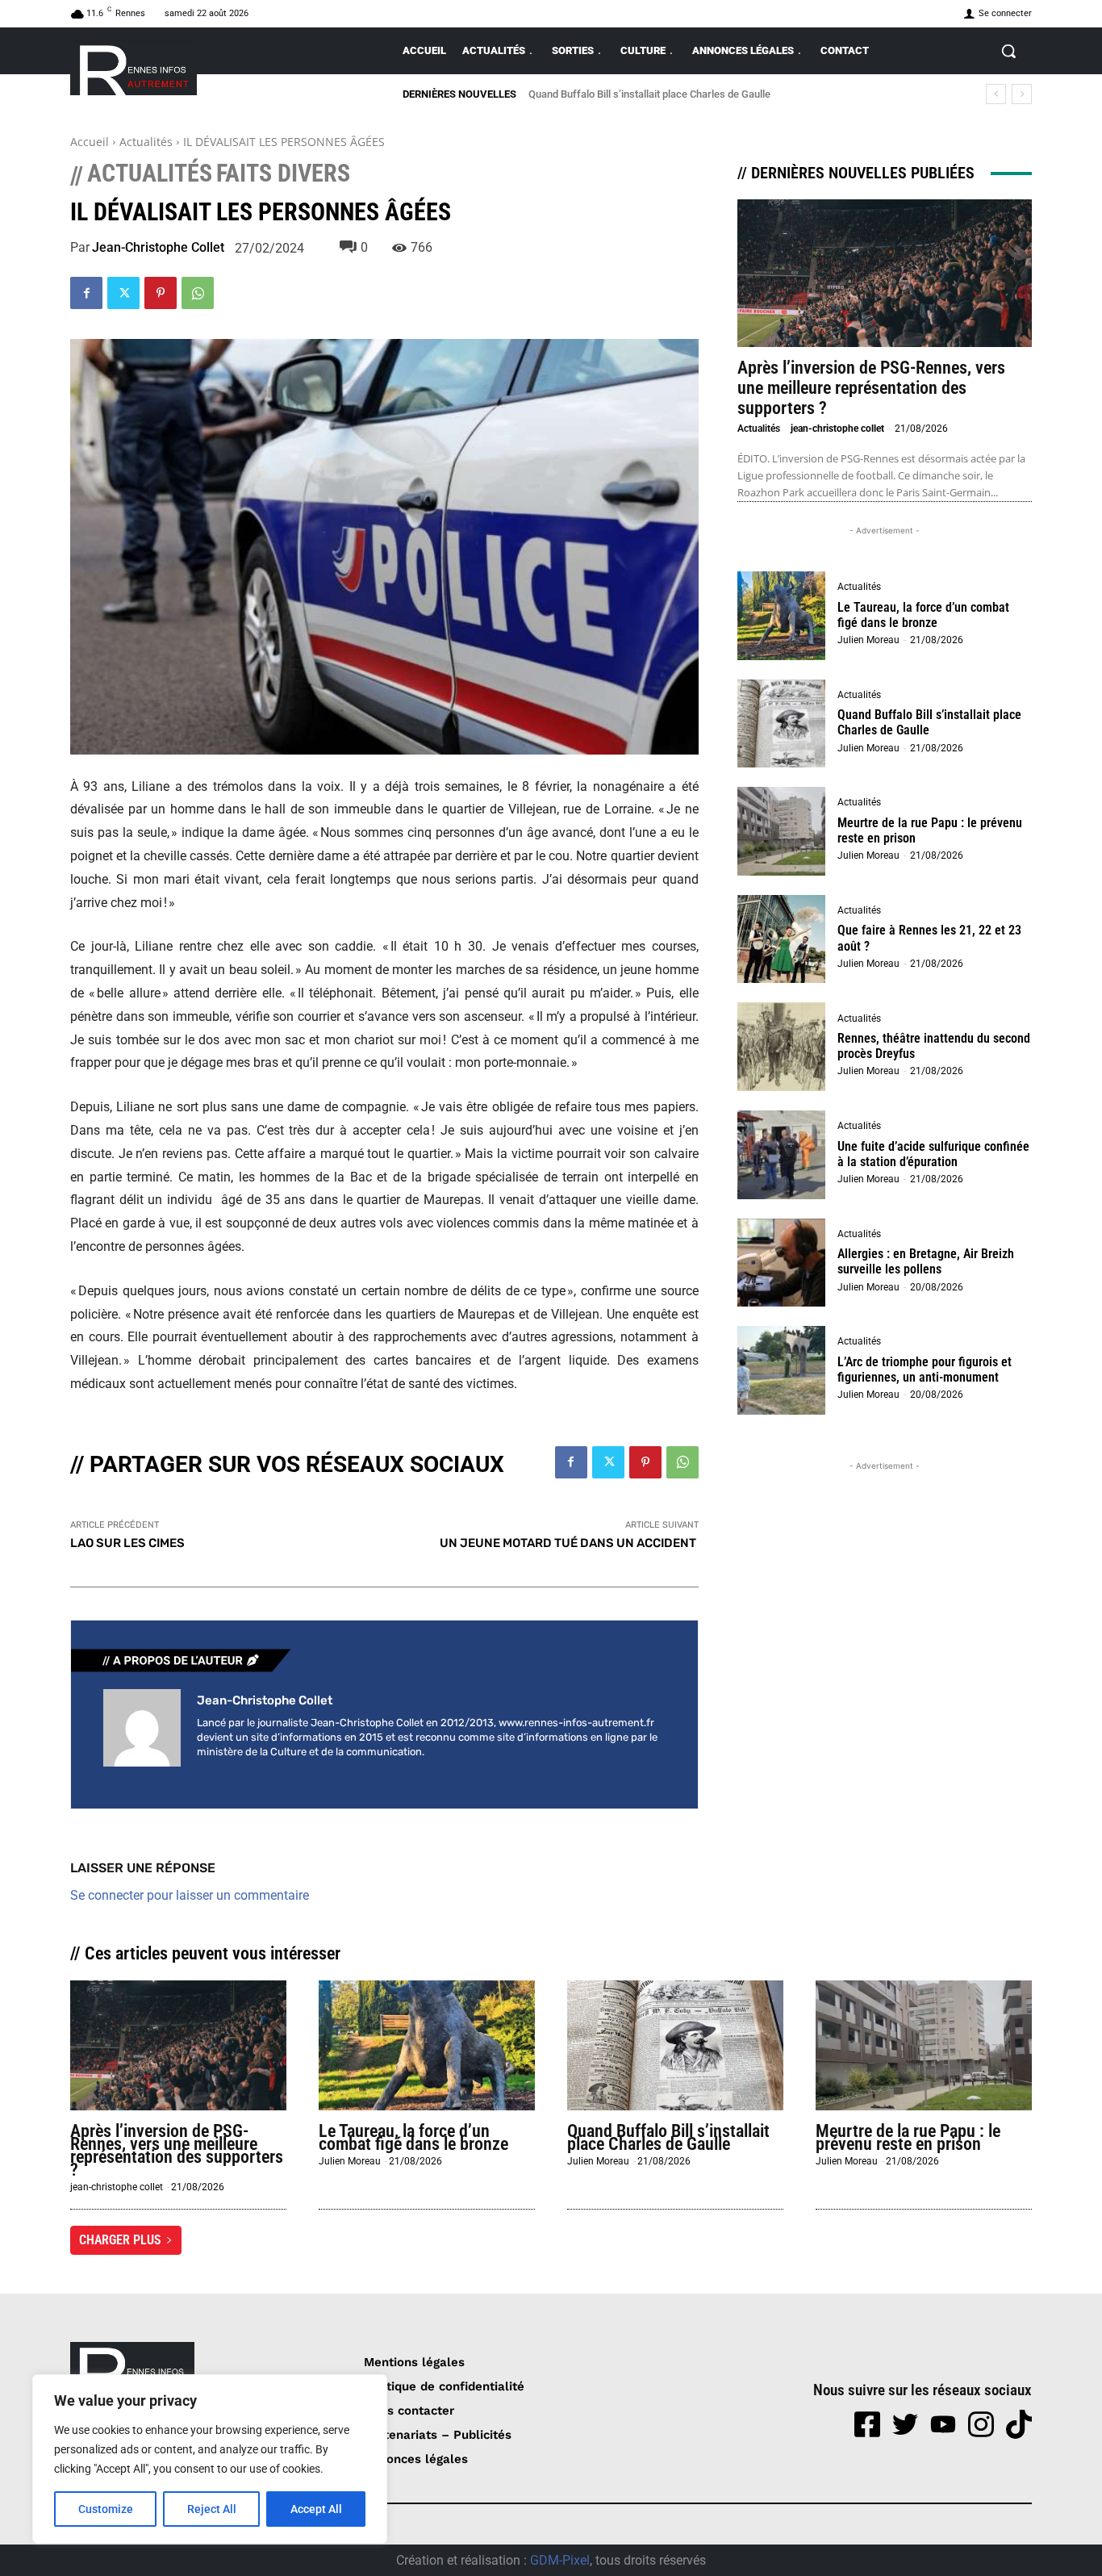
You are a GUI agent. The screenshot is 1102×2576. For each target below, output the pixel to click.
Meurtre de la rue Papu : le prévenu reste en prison (657, 94)
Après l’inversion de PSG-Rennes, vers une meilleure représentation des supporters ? (871, 388)
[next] (1022, 94)
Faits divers (283, 174)
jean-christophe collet (158, 248)
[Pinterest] (161, 293)
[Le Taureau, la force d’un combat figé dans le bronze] (782, 616)
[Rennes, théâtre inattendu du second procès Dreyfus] (782, 1047)
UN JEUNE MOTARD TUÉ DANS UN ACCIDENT (569, 1543)
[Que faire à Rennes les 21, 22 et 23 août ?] (782, 939)
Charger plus (120, 2240)
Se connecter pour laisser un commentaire (190, 1895)
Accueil (90, 142)
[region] (210, 2459)
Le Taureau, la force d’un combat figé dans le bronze (923, 615)
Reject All (212, 2509)
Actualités (146, 142)
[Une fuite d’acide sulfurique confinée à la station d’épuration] (782, 1155)
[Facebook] (86, 293)
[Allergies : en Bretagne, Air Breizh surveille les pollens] (782, 1263)
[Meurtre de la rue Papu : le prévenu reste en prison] (782, 831)
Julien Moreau (868, 640)
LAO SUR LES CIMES (127, 1543)
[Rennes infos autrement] (134, 67)
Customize (106, 2509)
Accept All (316, 2509)
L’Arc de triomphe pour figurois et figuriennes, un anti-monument (925, 1370)
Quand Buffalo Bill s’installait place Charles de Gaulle (668, 2137)
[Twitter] (123, 293)
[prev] (996, 94)
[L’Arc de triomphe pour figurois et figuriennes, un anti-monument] (782, 1370)
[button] (1008, 51)
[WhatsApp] (198, 293)
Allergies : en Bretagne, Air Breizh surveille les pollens (926, 1261)
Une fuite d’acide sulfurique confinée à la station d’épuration (933, 1154)
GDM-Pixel (560, 2560)
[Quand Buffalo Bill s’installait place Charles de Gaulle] (782, 724)
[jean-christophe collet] (142, 1728)
